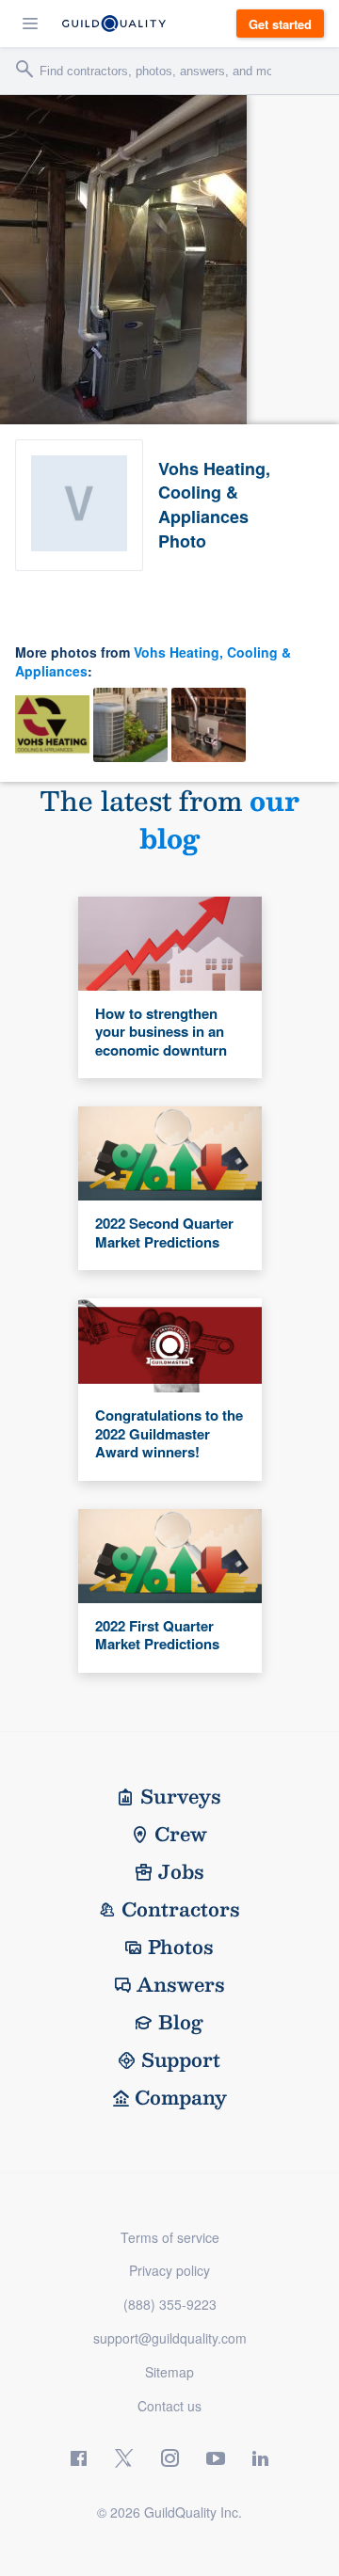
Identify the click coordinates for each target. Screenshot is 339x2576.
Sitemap (169, 2372)
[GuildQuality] (114, 24)
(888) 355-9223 (170, 2304)
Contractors (181, 1909)
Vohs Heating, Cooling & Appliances (153, 661)
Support (181, 2059)
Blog (181, 2022)
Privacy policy (169, 2270)
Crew (181, 1834)
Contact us (169, 2406)
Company (181, 2097)
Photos (181, 1947)
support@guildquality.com (170, 2338)
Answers (181, 1984)
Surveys (181, 1796)
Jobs (181, 1871)
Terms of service (170, 2237)
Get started (280, 24)
